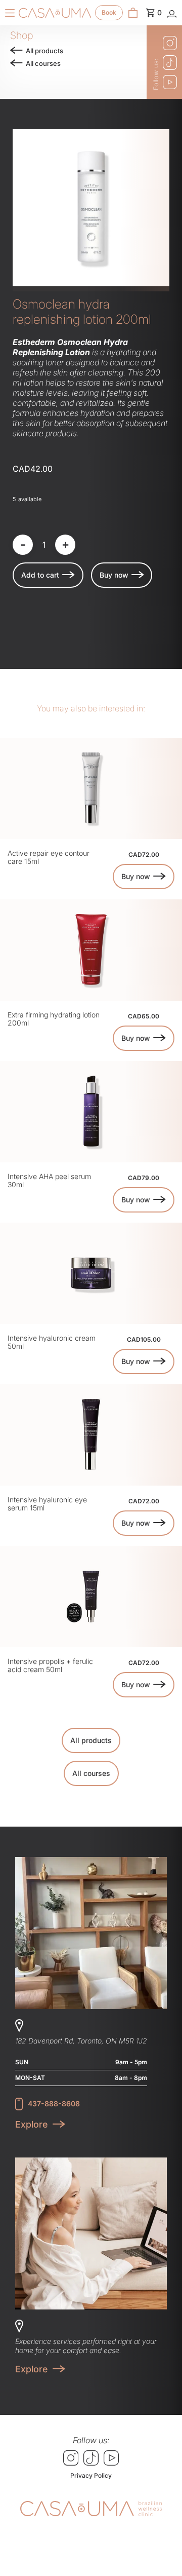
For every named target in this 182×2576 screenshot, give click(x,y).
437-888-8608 (54, 2104)
